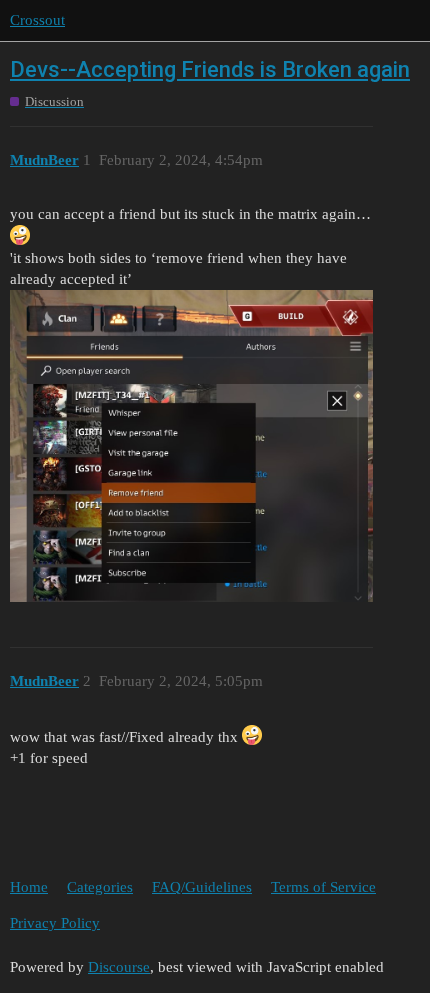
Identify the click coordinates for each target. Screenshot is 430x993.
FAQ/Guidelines (202, 887)
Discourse (119, 967)
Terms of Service (323, 887)
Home (29, 887)
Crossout (37, 20)
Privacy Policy (55, 923)
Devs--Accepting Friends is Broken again (210, 69)
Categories (100, 887)
